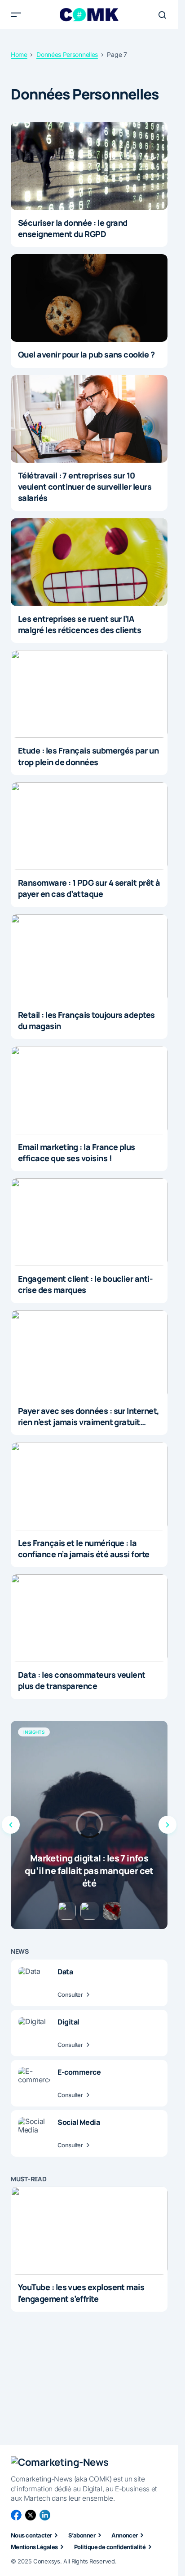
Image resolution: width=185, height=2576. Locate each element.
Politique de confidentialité (110, 2547)
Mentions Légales (34, 2547)
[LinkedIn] (45, 2515)
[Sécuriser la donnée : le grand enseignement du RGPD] (89, 166)
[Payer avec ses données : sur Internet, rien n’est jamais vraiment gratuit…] (89, 1354)
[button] (16, 15)
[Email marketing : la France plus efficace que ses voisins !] (89, 1090)
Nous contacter (31, 2535)
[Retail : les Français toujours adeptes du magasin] (89, 958)
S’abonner (82, 2535)
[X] (31, 2515)
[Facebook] (16, 2515)
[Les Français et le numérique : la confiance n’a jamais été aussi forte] (89, 1486)
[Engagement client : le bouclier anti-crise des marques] (89, 1222)
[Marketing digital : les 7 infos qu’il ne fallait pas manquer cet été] (89, 1825)
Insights (34, 1732)
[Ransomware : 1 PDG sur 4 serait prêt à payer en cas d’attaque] (89, 826)
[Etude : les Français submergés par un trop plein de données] (89, 694)
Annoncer (125, 2535)
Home (19, 55)
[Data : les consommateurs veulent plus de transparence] (89, 1618)
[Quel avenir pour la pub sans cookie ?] (89, 298)
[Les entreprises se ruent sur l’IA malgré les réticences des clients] (89, 562)
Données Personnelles (67, 55)
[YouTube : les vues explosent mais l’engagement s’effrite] (89, 2231)
